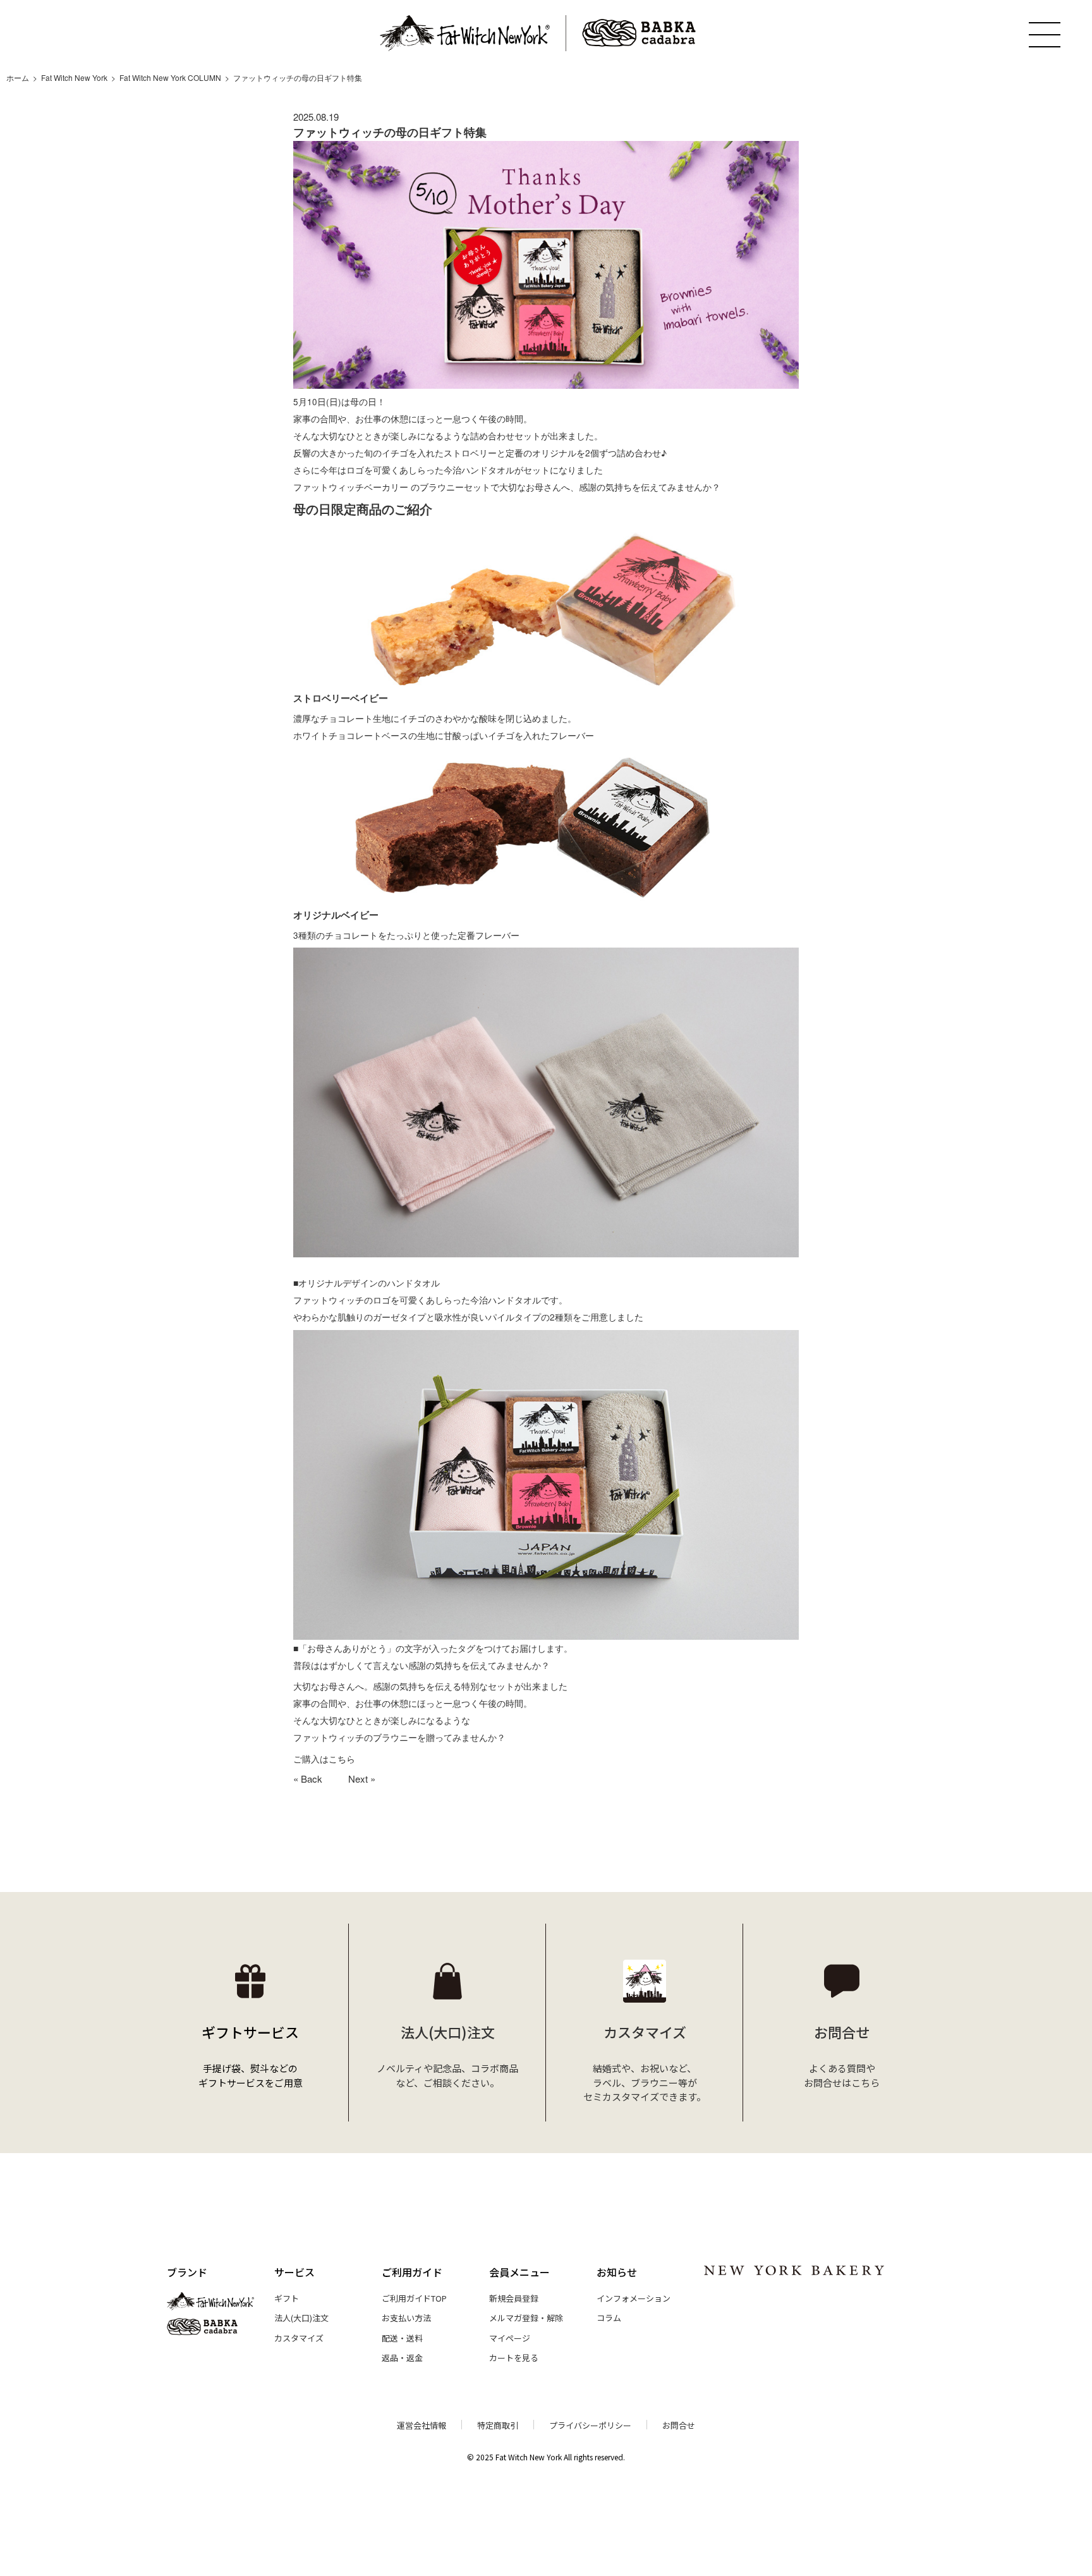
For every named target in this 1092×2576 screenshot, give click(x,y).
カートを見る (514, 2358)
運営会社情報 (422, 2425)
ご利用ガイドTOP (414, 2298)
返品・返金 (402, 2358)
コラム (609, 2318)
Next (358, 1779)
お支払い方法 (406, 2318)
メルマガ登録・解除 (526, 2318)
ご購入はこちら (324, 1759)
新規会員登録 (514, 2298)
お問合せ (679, 2425)
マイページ (510, 2338)
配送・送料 (402, 2338)
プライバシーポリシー (590, 2425)
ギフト (287, 2298)
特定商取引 (498, 2425)
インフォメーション (634, 2298)
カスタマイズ (299, 2338)
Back (312, 1779)
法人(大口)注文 (301, 2318)
